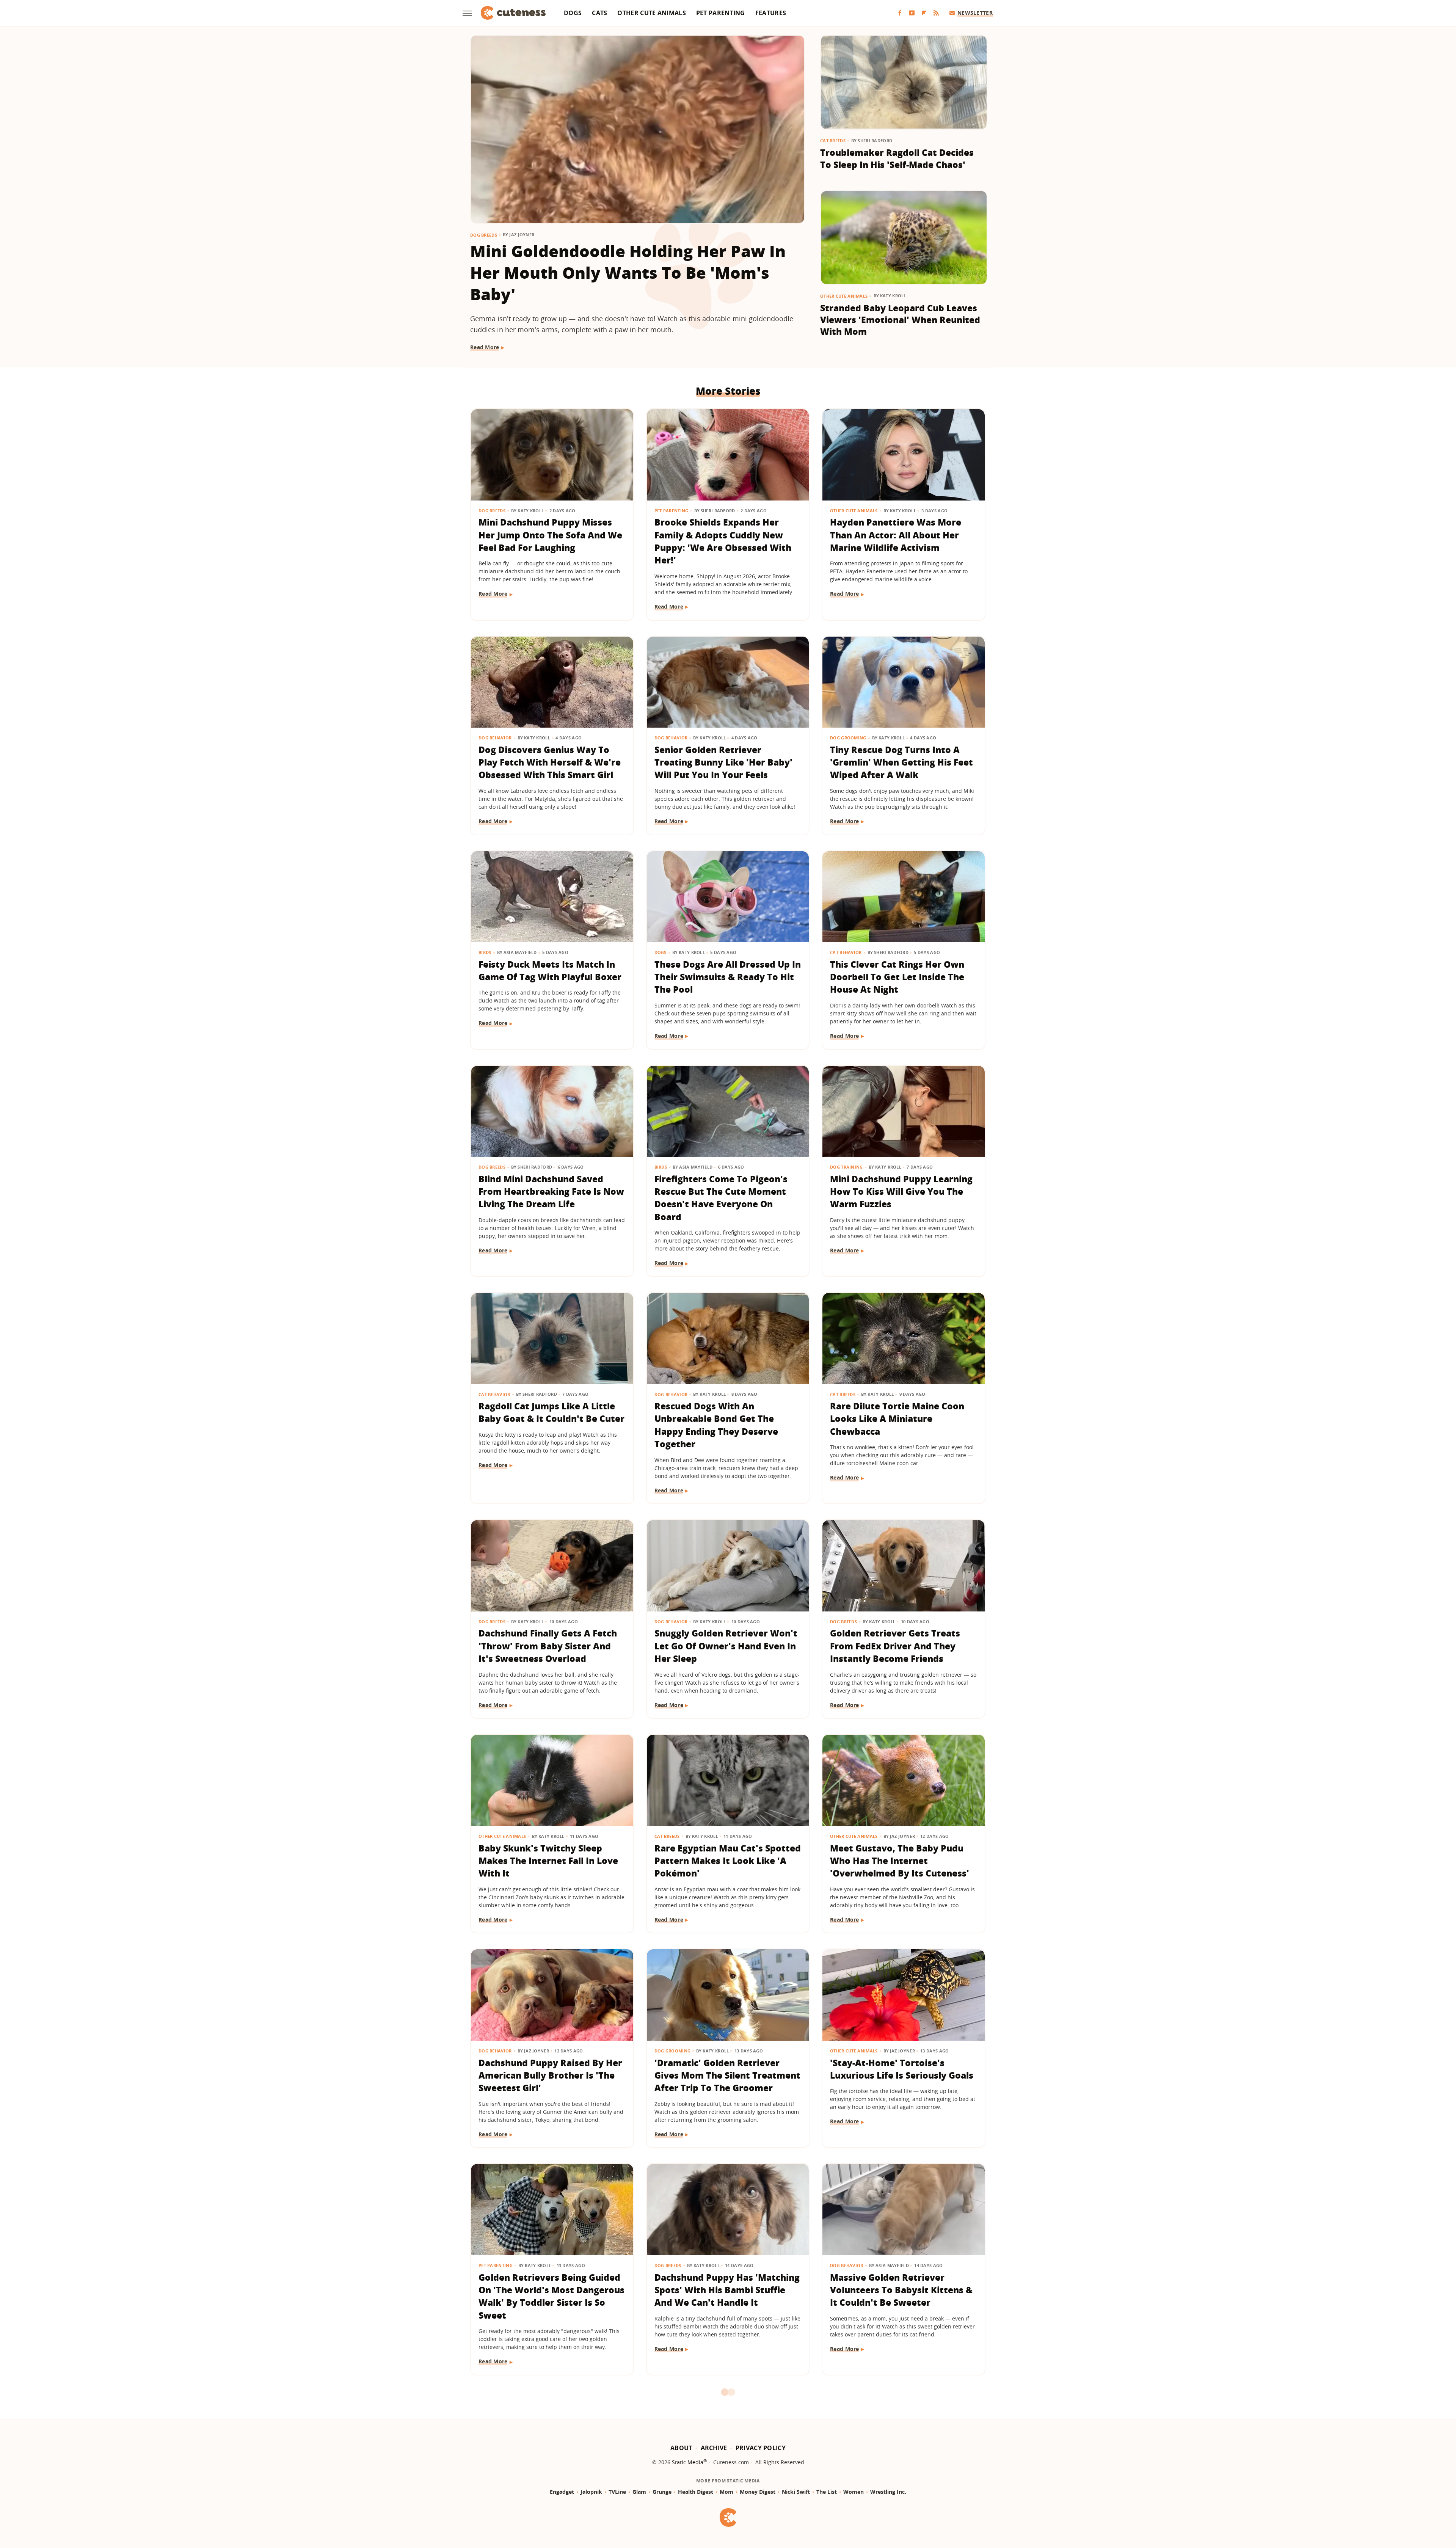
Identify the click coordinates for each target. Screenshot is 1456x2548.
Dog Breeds (484, 235)
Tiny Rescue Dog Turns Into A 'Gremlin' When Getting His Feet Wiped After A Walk (901, 762)
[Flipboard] (924, 13)
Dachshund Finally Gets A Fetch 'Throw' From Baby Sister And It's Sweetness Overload (548, 1646)
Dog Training (846, 1167)
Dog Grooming (848, 738)
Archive (714, 2448)
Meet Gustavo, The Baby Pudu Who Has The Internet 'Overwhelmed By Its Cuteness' (900, 1861)
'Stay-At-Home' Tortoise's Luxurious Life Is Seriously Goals (902, 2069)
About (681, 2448)
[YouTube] (912, 13)
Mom (726, 2492)
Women (854, 2492)
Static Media (688, 2462)
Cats (599, 13)
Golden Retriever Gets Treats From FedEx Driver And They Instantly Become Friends (895, 1646)
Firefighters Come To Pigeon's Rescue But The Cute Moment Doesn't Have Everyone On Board (721, 1198)
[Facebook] (900, 13)
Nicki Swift (796, 2492)
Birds (485, 952)
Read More (485, 347)
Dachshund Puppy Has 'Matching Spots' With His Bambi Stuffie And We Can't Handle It (727, 2290)
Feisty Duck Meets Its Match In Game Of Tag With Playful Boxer (550, 970)
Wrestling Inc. (888, 2492)
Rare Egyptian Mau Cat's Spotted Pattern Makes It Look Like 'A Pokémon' (728, 1861)
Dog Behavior (495, 738)
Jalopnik (591, 2492)
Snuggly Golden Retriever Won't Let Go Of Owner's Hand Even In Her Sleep (726, 1646)
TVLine (617, 2492)
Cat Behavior (846, 952)
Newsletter (975, 13)
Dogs (573, 13)
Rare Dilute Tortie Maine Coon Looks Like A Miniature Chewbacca (897, 1419)
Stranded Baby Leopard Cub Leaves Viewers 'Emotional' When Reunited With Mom (900, 320)
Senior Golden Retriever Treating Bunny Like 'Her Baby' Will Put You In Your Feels (723, 762)
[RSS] (936, 13)
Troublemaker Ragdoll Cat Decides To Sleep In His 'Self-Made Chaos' (897, 158)
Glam (639, 2492)
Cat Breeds (833, 140)
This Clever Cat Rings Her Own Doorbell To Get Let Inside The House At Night (897, 977)
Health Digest (696, 2492)
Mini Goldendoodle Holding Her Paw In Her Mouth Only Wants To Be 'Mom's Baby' (628, 272)
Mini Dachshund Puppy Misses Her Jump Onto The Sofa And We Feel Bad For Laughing (550, 535)
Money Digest (758, 2492)
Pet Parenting (721, 13)
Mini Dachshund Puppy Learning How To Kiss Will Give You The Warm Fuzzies (901, 1192)
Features (771, 13)
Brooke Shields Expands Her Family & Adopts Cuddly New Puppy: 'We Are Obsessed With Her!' (723, 541)
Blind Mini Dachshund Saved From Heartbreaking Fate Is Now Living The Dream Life (551, 1192)
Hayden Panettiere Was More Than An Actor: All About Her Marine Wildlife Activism (896, 535)
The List (827, 2492)
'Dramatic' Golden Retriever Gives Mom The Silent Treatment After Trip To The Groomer (727, 2075)
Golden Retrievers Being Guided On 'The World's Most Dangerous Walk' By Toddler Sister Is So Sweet (551, 2296)
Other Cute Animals (651, 13)
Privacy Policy (761, 2448)
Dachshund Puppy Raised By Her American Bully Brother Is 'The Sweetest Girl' (550, 2075)
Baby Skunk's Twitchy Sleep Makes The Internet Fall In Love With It (548, 1861)
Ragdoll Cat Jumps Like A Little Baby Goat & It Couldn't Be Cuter (551, 1412)
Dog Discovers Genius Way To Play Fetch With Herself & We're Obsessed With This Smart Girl (550, 762)
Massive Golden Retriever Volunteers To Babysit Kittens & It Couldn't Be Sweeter (901, 2290)
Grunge (662, 2492)
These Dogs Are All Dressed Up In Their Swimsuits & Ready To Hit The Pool (728, 977)
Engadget (562, 2492)
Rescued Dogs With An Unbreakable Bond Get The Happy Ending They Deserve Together (716, 1425)
